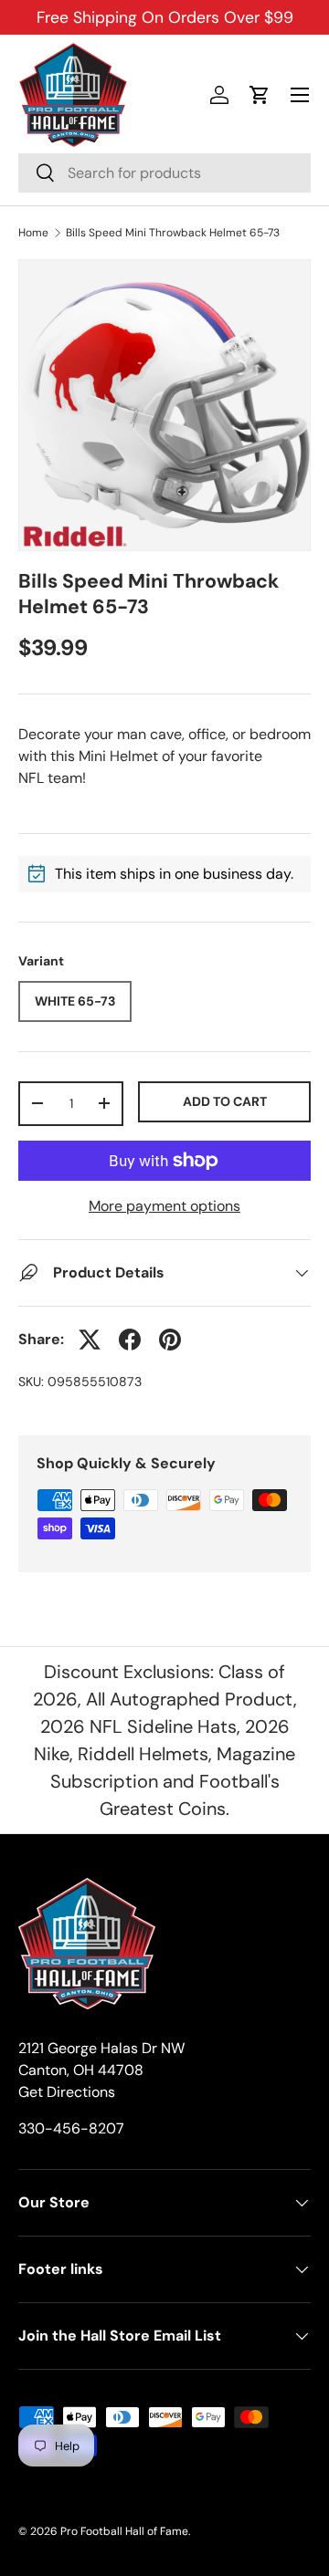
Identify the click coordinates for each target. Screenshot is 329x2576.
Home (33, 233)
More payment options (164, 1206)
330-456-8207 (71, 2128)
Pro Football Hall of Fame (124, 2531)
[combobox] (164, 173)
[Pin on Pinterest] (170, 1340)
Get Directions (67, 2092)
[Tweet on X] (90, 1340)
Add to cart (225, 1101)
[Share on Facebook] (130, 1340)
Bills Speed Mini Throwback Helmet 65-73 (173, 233)
